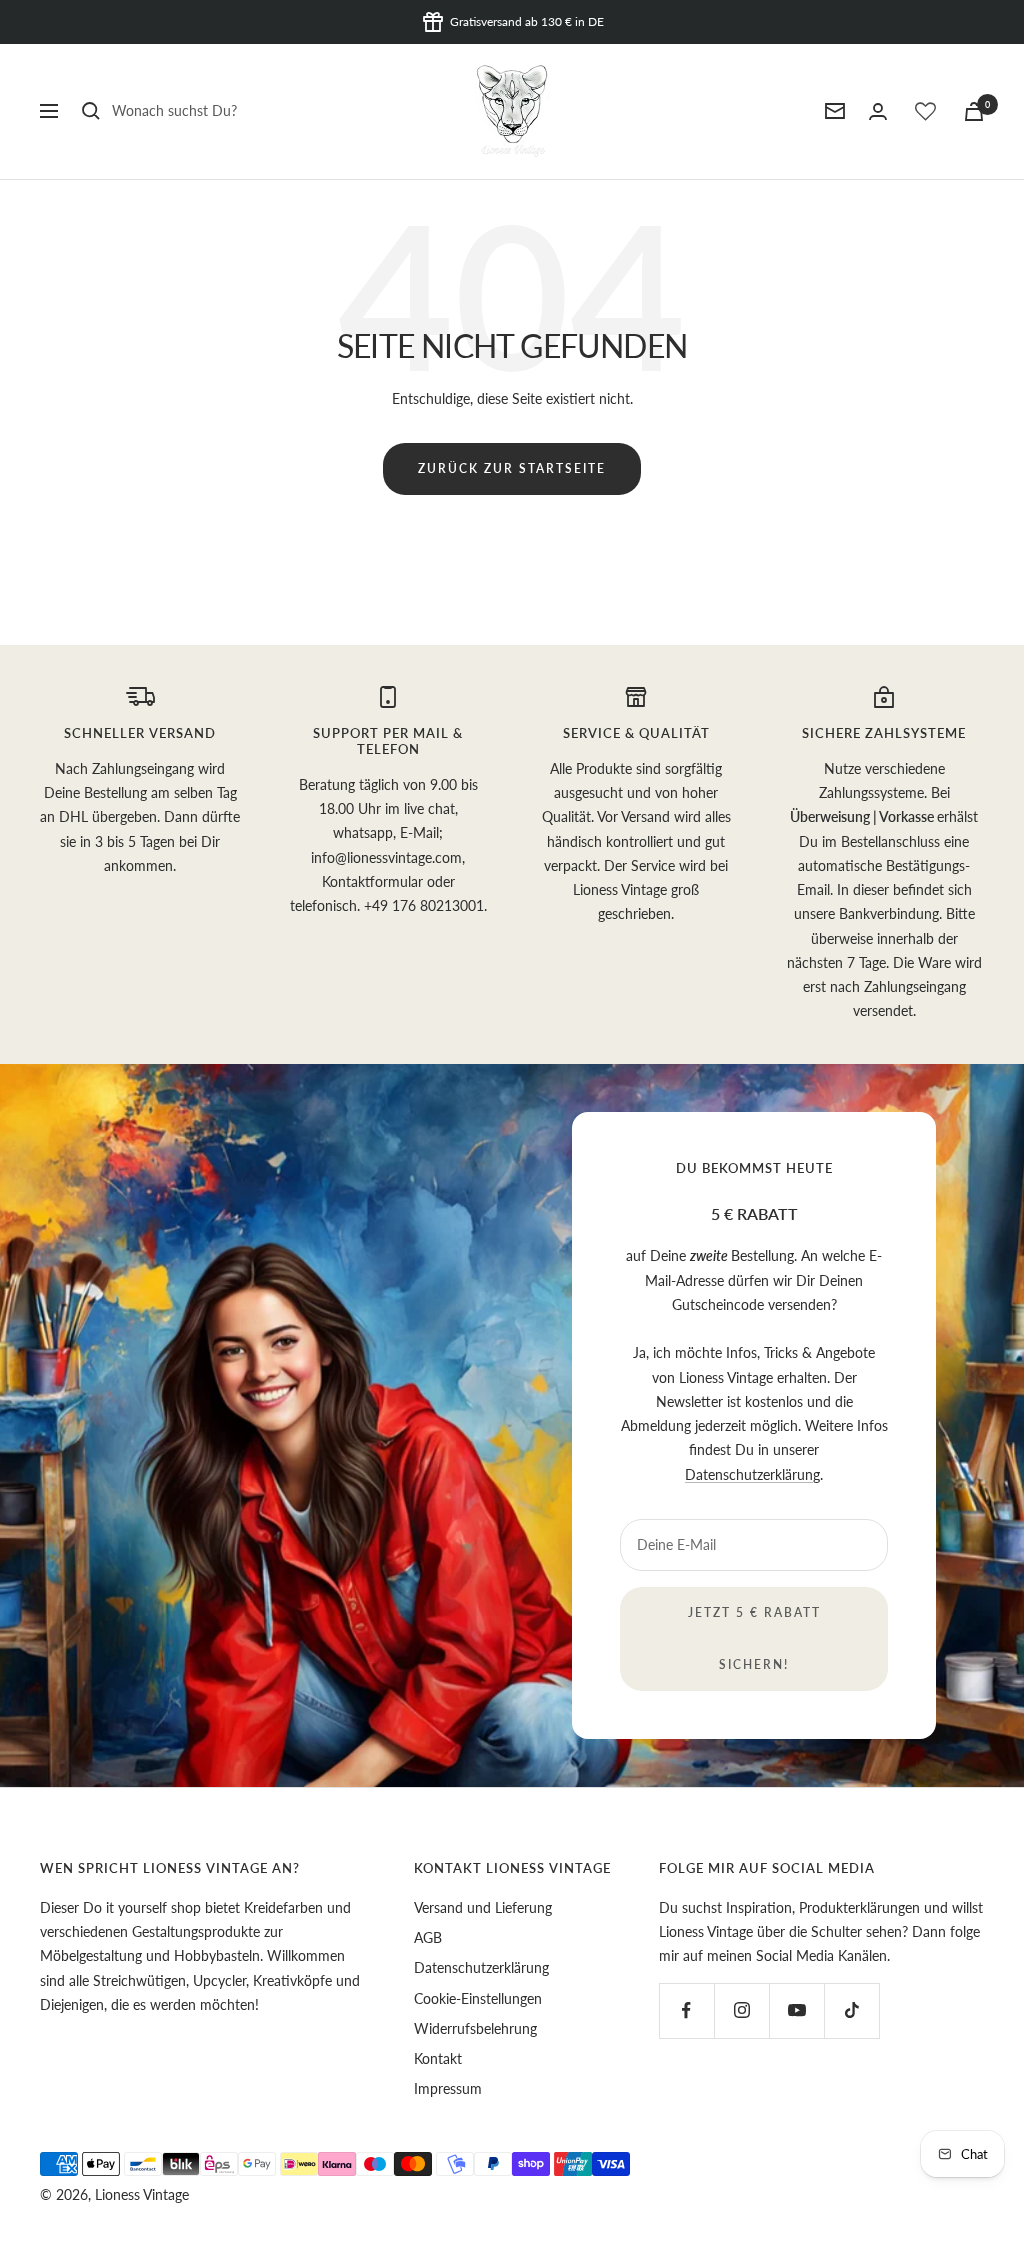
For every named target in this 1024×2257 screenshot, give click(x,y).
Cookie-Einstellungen (478, 1998)
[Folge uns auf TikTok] (851, 2010)
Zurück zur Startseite (512, 468)
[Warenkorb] (974, 111)
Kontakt (438, 2058)
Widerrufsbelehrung (475, 2028)
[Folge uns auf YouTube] (796, 2010)
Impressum (448, 2088)
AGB (428, 1937)
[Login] (878, 111)
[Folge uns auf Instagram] (741, 2010)
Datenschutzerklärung (752, 1474)
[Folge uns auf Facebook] (686, 2010)
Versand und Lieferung (483, 1907)
